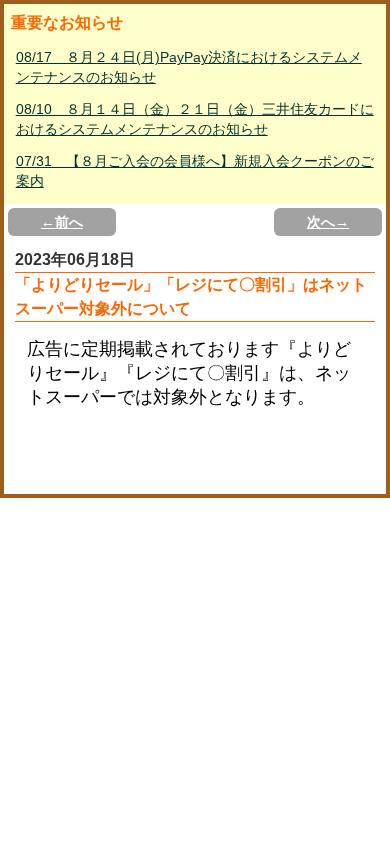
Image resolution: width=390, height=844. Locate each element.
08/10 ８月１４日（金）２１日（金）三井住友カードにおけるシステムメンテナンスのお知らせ (195, 119)
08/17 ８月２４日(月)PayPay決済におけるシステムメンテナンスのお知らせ (189, 67)
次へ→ (328, 222)
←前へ (62, 222)
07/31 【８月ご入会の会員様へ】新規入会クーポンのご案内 (195, 171)
